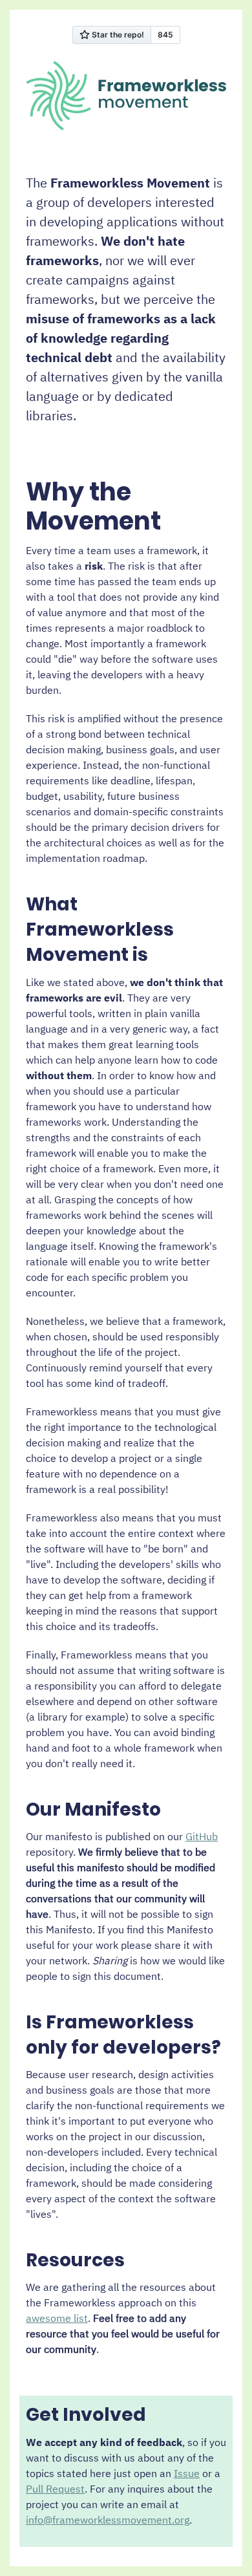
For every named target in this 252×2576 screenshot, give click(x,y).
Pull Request (55, 2489)
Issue (187, 2473)
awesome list (57, 2318)
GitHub (202, 1836)
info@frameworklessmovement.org (108, 2520)
